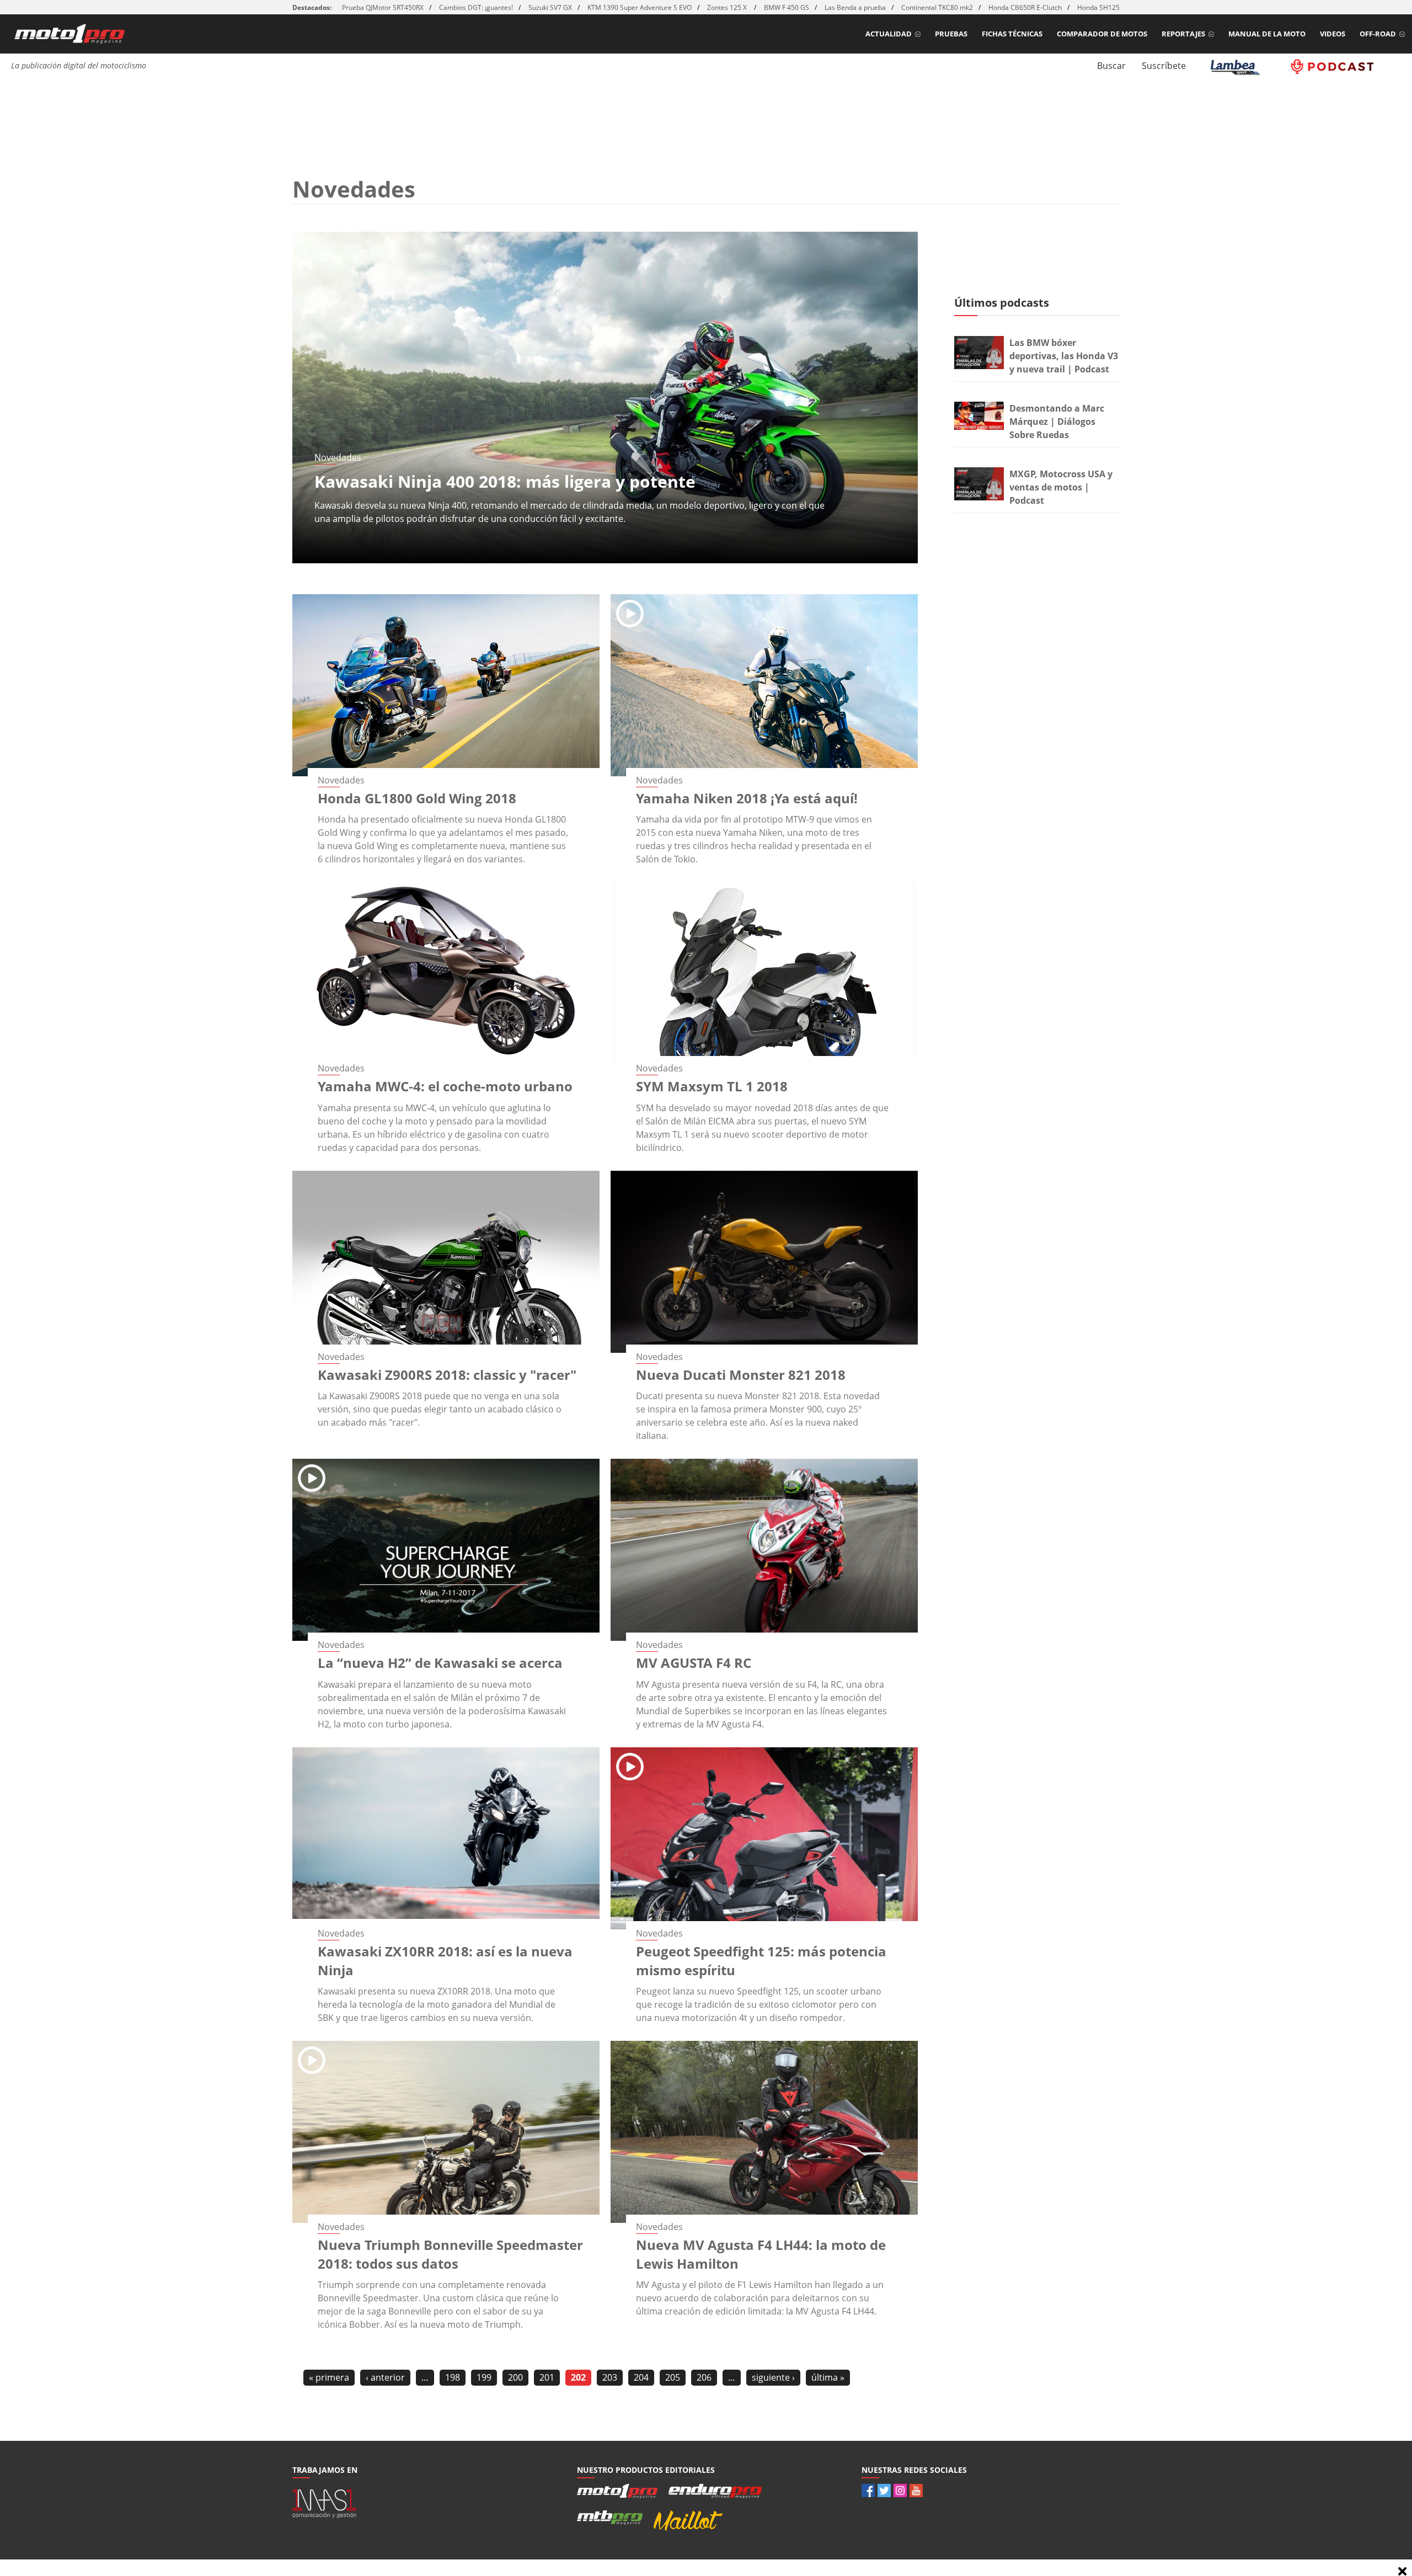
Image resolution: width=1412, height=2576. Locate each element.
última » (828, 2377)
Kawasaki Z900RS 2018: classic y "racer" (447, 1375)
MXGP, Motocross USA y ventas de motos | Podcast (1061, 487)
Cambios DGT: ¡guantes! (476, 7)
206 (704, 2377)
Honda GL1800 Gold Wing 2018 (417, 798)
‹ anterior (385, 2377)
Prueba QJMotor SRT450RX (383, 7)
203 (610, 2377)
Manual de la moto (1267, 34)
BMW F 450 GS (787, 7)
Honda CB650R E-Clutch (1025, 7)
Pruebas (951, 34)
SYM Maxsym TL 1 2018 (712, 1086)
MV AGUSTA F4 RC (694, 1663)
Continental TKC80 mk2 (937, 7)
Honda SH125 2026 (1107, 7)
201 (547, 2377)
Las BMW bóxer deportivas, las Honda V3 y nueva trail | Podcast (1064, 356)
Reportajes (1183, 34)
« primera (329, 2377)
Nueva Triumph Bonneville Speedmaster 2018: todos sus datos (450, 2254)
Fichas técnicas (1012, 34)
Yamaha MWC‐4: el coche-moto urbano (445, 1086)
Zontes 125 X (728, 7)
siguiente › (773, 2377)
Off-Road (1378, 34)
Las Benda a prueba (855, 7)
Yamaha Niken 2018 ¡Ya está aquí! (747, 798)
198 (453, 2377)
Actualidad (889, 34)
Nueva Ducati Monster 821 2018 (741, 1375)
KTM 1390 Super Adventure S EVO (640, 7)
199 (484, 2377)
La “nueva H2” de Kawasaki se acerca (440, 1663)
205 (673, 2377)
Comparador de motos (1102, 34)
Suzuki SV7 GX (550, 7)
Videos (1333, 34)
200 (515, 2377)
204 (641, 2377)
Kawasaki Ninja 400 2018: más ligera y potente (505, 481)
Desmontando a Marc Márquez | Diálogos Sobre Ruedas (1057, 422)
